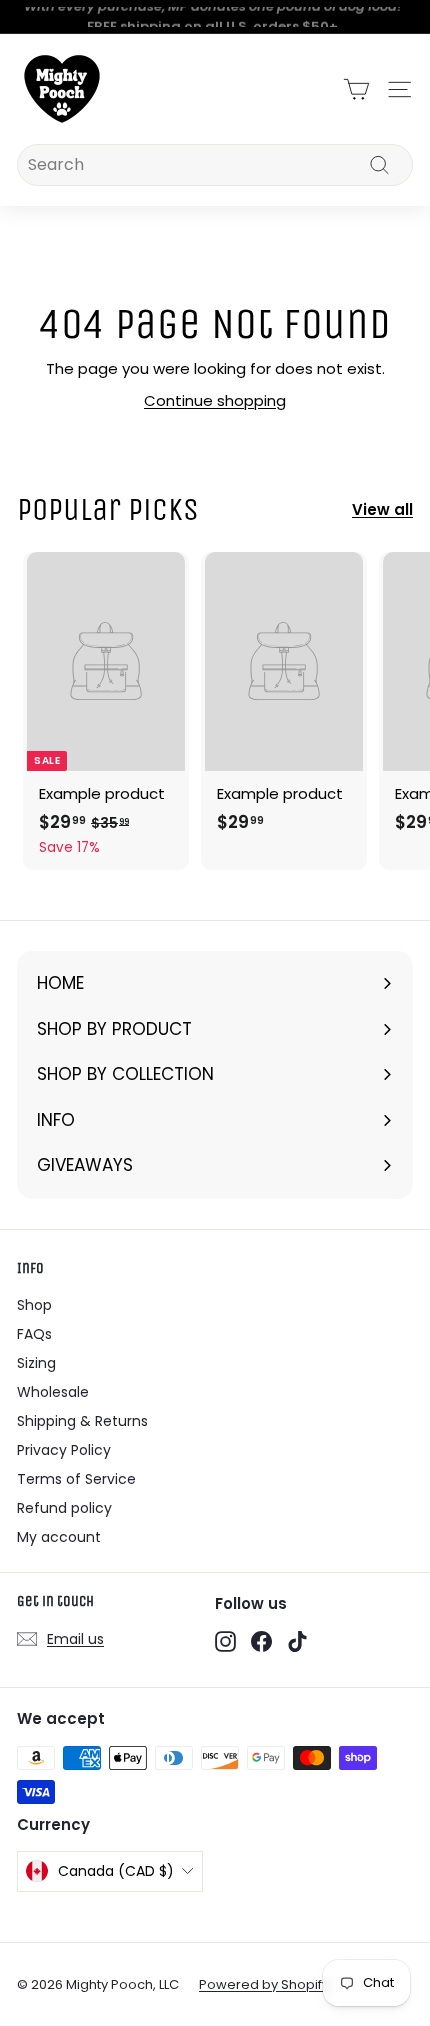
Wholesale (53, 1392)
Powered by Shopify (264, 1984)
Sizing (36, 1363)
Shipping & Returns (82, 1421)
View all (382, 509)
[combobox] (215, 165)
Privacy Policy (64, 1450)
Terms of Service (76, 1479)
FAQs (34, 1334)
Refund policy (64, 1508)
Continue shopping (215, 400)
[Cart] (356, 89)
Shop (34, 1305)
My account (59, 1537)
